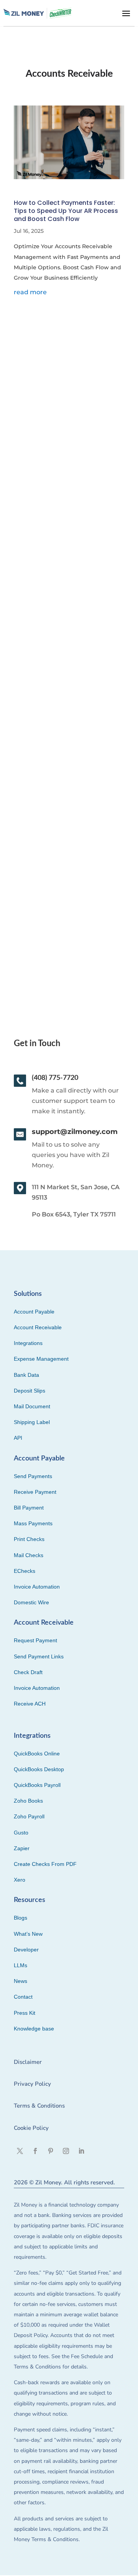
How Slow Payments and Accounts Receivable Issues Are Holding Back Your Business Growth (64, 428)
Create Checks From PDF (45, 1864)
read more (30, 292)
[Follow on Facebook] (35, 2151)
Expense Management (41, 1359)
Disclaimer (28, 2062)
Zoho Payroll (29, 1816)
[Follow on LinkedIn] (81, 2151)
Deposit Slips (30, 1391)
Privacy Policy (32, 2084)
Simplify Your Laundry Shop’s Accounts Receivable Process (67, 878)
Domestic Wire (31, 1602)
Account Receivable (38, 1327)
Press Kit (25, 2013)
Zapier (22, 1848)
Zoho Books (28, 1801)
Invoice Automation (37, 1587)
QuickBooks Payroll (37, 1785)
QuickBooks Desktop (39, 1769)
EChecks (25, 1571)
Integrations (28, 1343)
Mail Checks (29, 1555)
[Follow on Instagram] (66, 2151)
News (21, 1981)
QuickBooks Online (37, 1754)
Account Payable (34, 1312)
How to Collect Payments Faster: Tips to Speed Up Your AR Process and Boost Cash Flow (66, 211)
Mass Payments (33, 1523)
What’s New (28, 1934)
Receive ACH (30, 1704)
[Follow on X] (20, 2151)
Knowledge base (34, 2029)
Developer (26, 1950)
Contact (23, 1997)
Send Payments (33, 1476)
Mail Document (32, 1406)
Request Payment (35, 1640)
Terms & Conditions (39, 2106)
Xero (20, 1880)
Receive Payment (35, 1492)
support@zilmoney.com (75, 1132)
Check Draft (28, 1672)
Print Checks (29, 1539)
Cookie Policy (31, 2128)
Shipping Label (32, 1422)
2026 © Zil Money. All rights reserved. (64, 2182)
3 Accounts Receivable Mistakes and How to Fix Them (68, 657)
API (18, 1438)
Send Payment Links (39, 1656)
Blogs (21, 1918)
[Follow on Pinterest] (51, 2151)
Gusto (21, 1833)
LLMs (21, 1965)
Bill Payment (29, 1508)
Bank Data (26, 1375)
